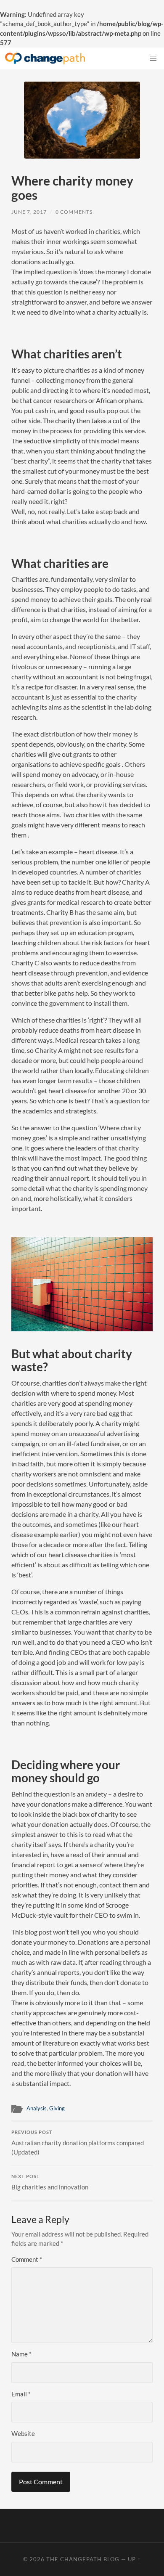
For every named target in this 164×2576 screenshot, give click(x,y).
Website (23, 2433)
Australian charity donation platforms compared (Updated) (78, 2143)
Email (21, 2394)
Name (21, 2354)
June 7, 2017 (29, 212)
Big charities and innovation (50, 2182)
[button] (153, 58)
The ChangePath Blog (83, 2559)
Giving (57, 2108)
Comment (27, 2259)
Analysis (37, 2108)
